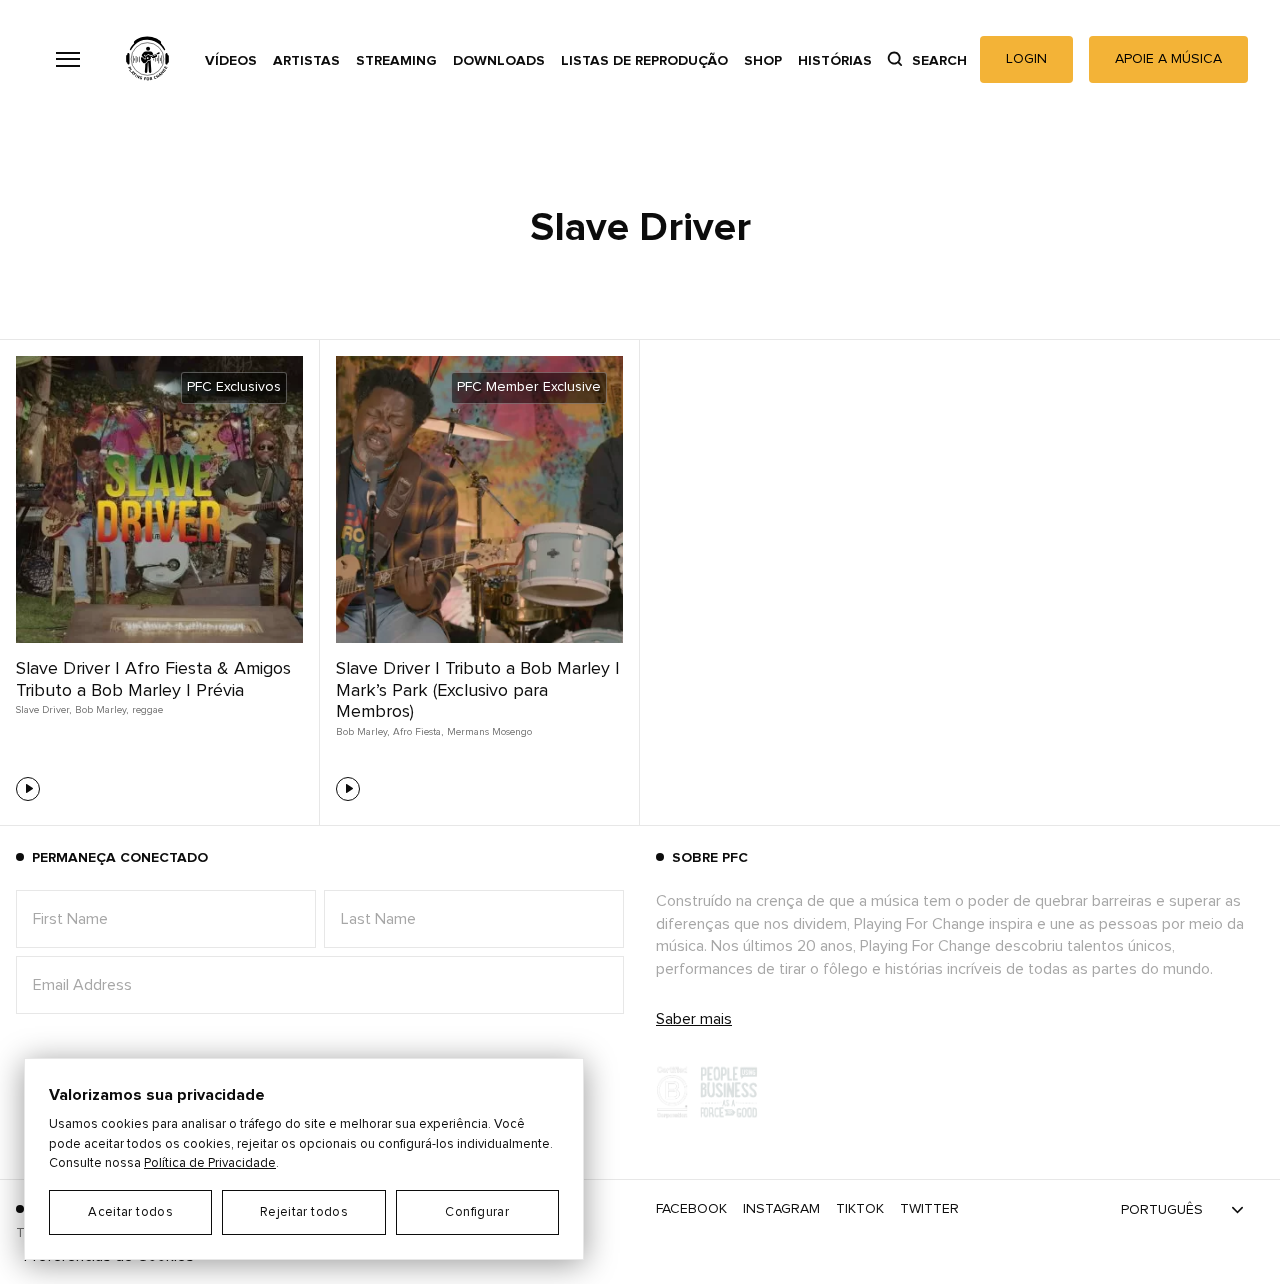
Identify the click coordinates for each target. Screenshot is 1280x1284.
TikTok (860, 1209)
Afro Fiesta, (418, 732)
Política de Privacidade (210, 1163)
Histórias (835, 61)
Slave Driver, (43, 710)
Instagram (781, 1209)
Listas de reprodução (644, 61)
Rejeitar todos (304, 1212)
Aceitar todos (130, 1212)
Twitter (929, 1209)
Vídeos (231, 61)
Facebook (691, 1209)
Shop (763, 61)
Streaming (396, 61)
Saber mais (694, 1019)
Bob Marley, (101, 710)
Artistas (306, 61)
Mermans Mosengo (489, 732)
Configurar (477, 1212)
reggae (147, 710)
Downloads (499, 61)
